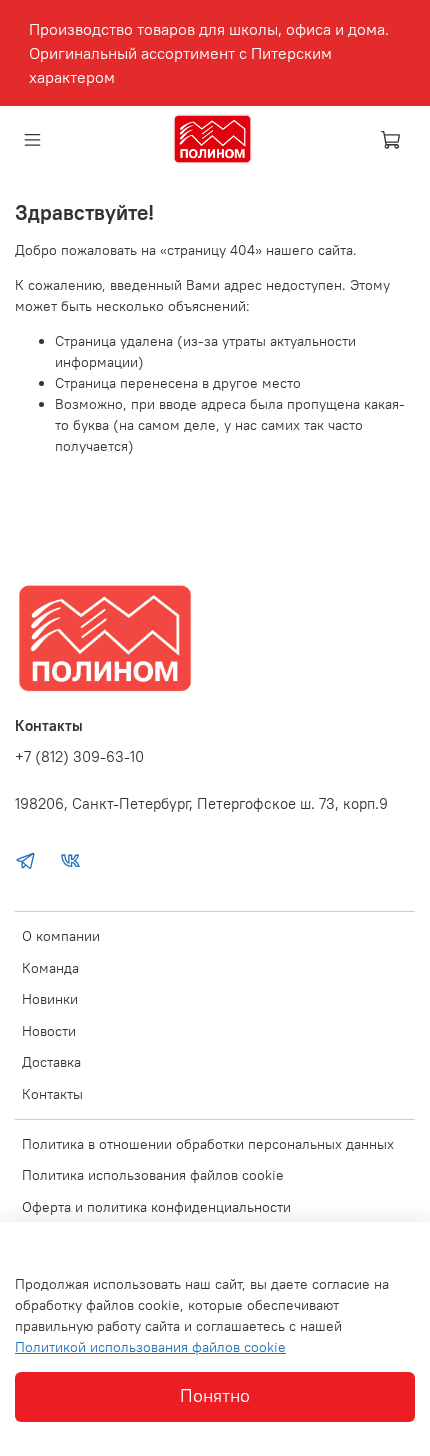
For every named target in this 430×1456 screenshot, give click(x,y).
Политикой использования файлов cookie (150, 1347)
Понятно (215, 1396)
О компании (61, 936)
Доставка (51, 1062)
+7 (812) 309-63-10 (79, 756)
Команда (50, 968)
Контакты (52, 1094)
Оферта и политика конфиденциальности (156, 1207)
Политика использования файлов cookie (153, 1175)
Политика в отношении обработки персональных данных (208, 1144)
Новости (49, 1031)
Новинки (50, 999)
